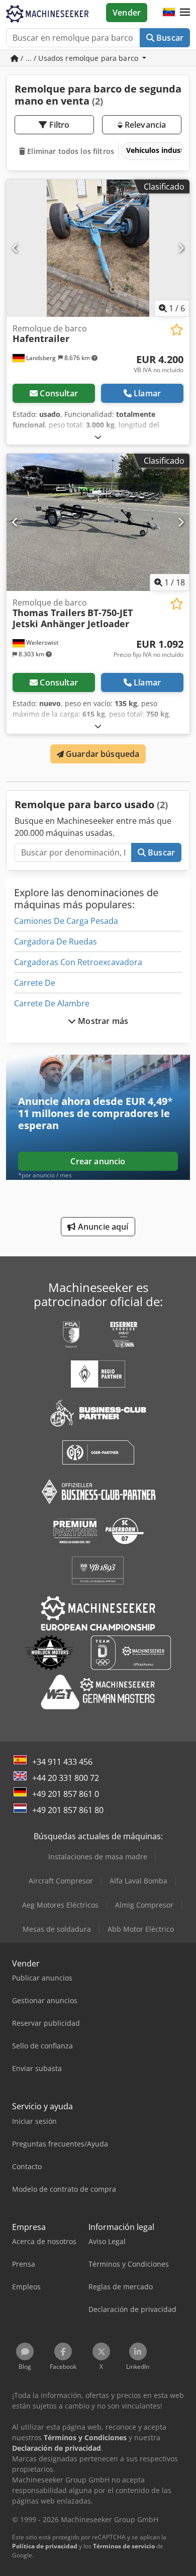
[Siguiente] (181, 248)
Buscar (169, 38)
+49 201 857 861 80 (68, 1810)
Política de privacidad (45, 2546)
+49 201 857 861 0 (66, 1794)
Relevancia (144, 125)
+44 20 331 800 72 (66, 1778)
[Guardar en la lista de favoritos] (177, 330)
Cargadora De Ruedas (56, 941)
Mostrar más (102, 1021)
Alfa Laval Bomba (138, 1881)
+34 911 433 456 (62, 1762)
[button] (185, 13)
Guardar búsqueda (102, 754)
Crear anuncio (98, 1161)
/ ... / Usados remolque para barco (79, 58)
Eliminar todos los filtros (70, 151)
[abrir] (98, 437)
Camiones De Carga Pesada (66, 921)
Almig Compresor (144, 1905)
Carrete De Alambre (52, 1003)
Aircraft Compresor (61, 1881)
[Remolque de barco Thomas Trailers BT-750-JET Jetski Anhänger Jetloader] (98, 522)
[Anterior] (15, 248)
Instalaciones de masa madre (98, 1857)
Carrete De (35, 983)
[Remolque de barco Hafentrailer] (98, 248)
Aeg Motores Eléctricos (60, 1905)
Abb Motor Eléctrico (141, 1929)
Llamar (147, 393)
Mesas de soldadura (57, 1929)
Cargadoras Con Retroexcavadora (78, 962)
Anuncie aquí (102, 1227)
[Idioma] (169, 13)
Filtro (59, 125)
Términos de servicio (124, 2546)
